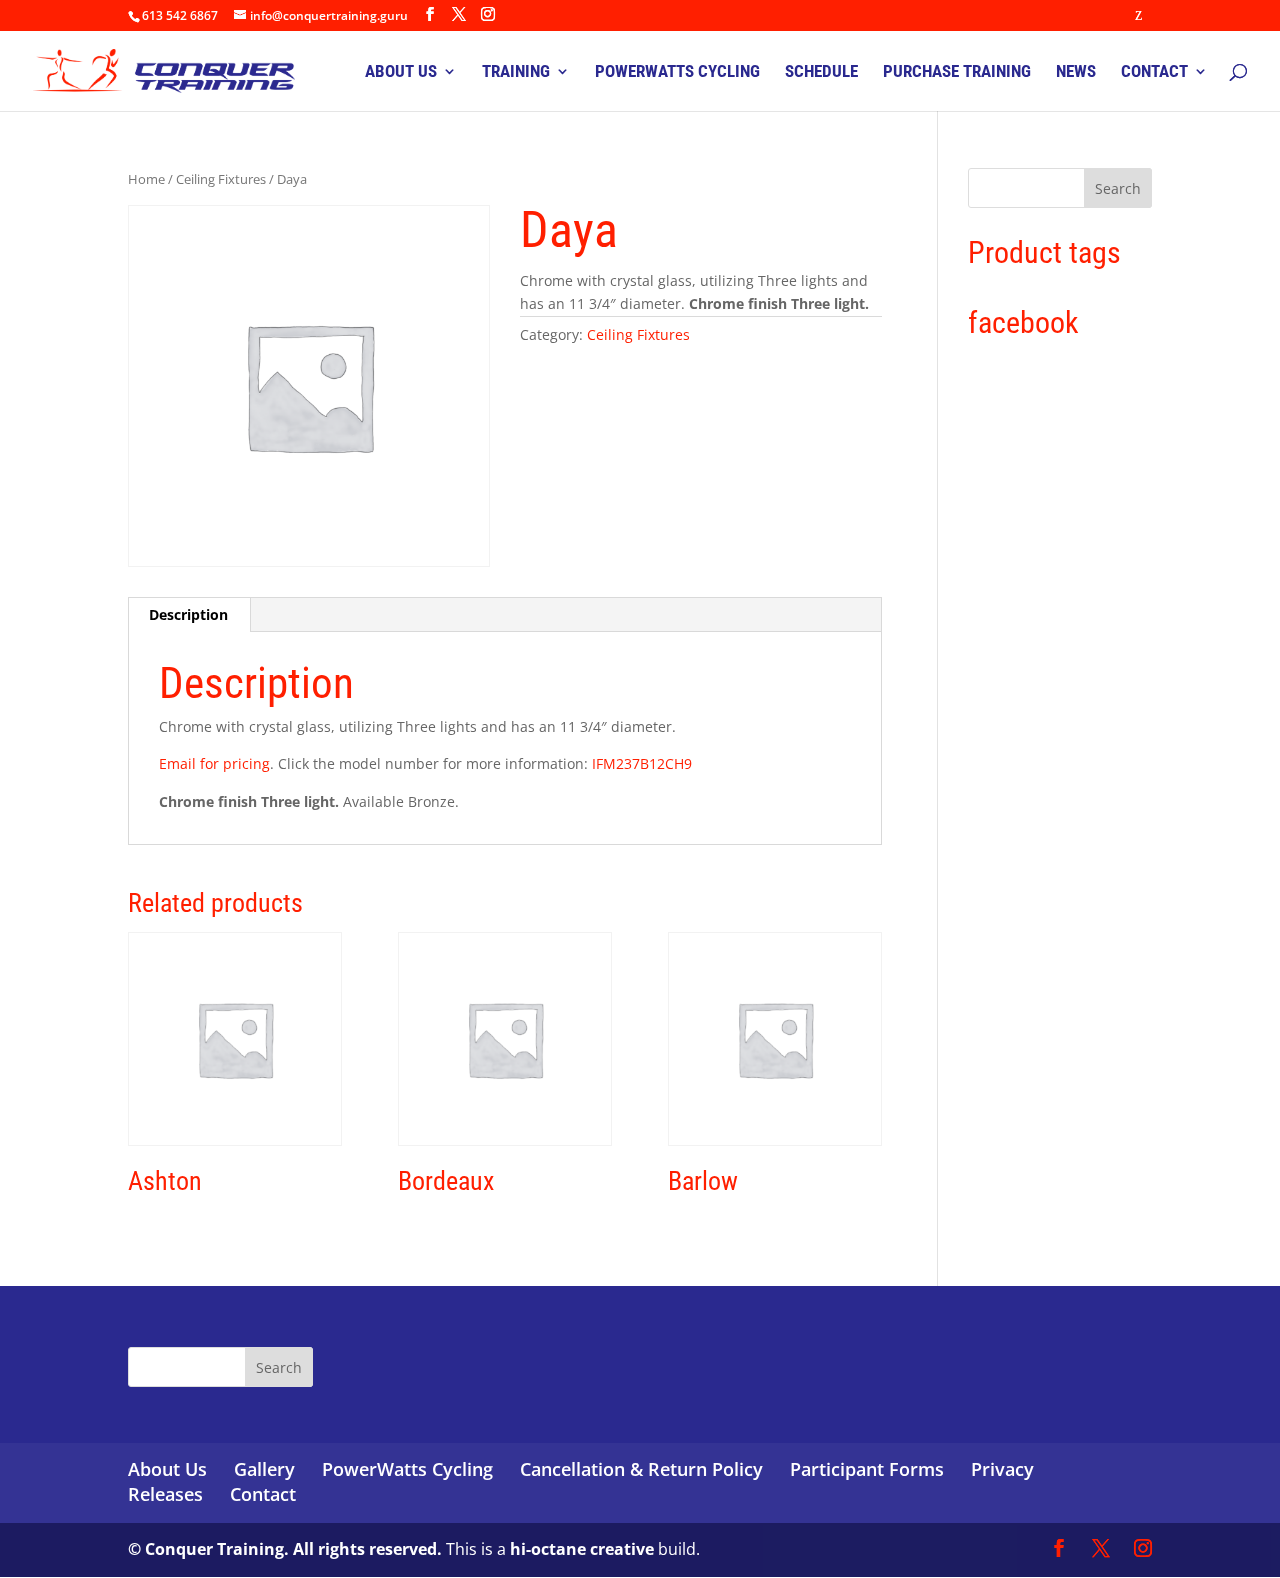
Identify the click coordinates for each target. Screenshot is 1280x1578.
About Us (167, 1469)
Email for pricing (214, 763)
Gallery (264, 1469)
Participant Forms (867, 1469)
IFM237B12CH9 (642, 763)
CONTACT (1154, 72)
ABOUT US (401, 72)
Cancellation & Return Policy (641, 1469)
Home (146, 179)
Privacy (1002, 1469)
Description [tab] (188, 614)
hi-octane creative (582, 1549)
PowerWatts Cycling (407, 1469)
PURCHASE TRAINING (957, 72)
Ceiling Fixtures (221, 179)
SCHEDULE (821, 72)
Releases (165, 1494)
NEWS (1076, 72)
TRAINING (516, 72)
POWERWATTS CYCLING (677, 72)
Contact (263, 1494)
